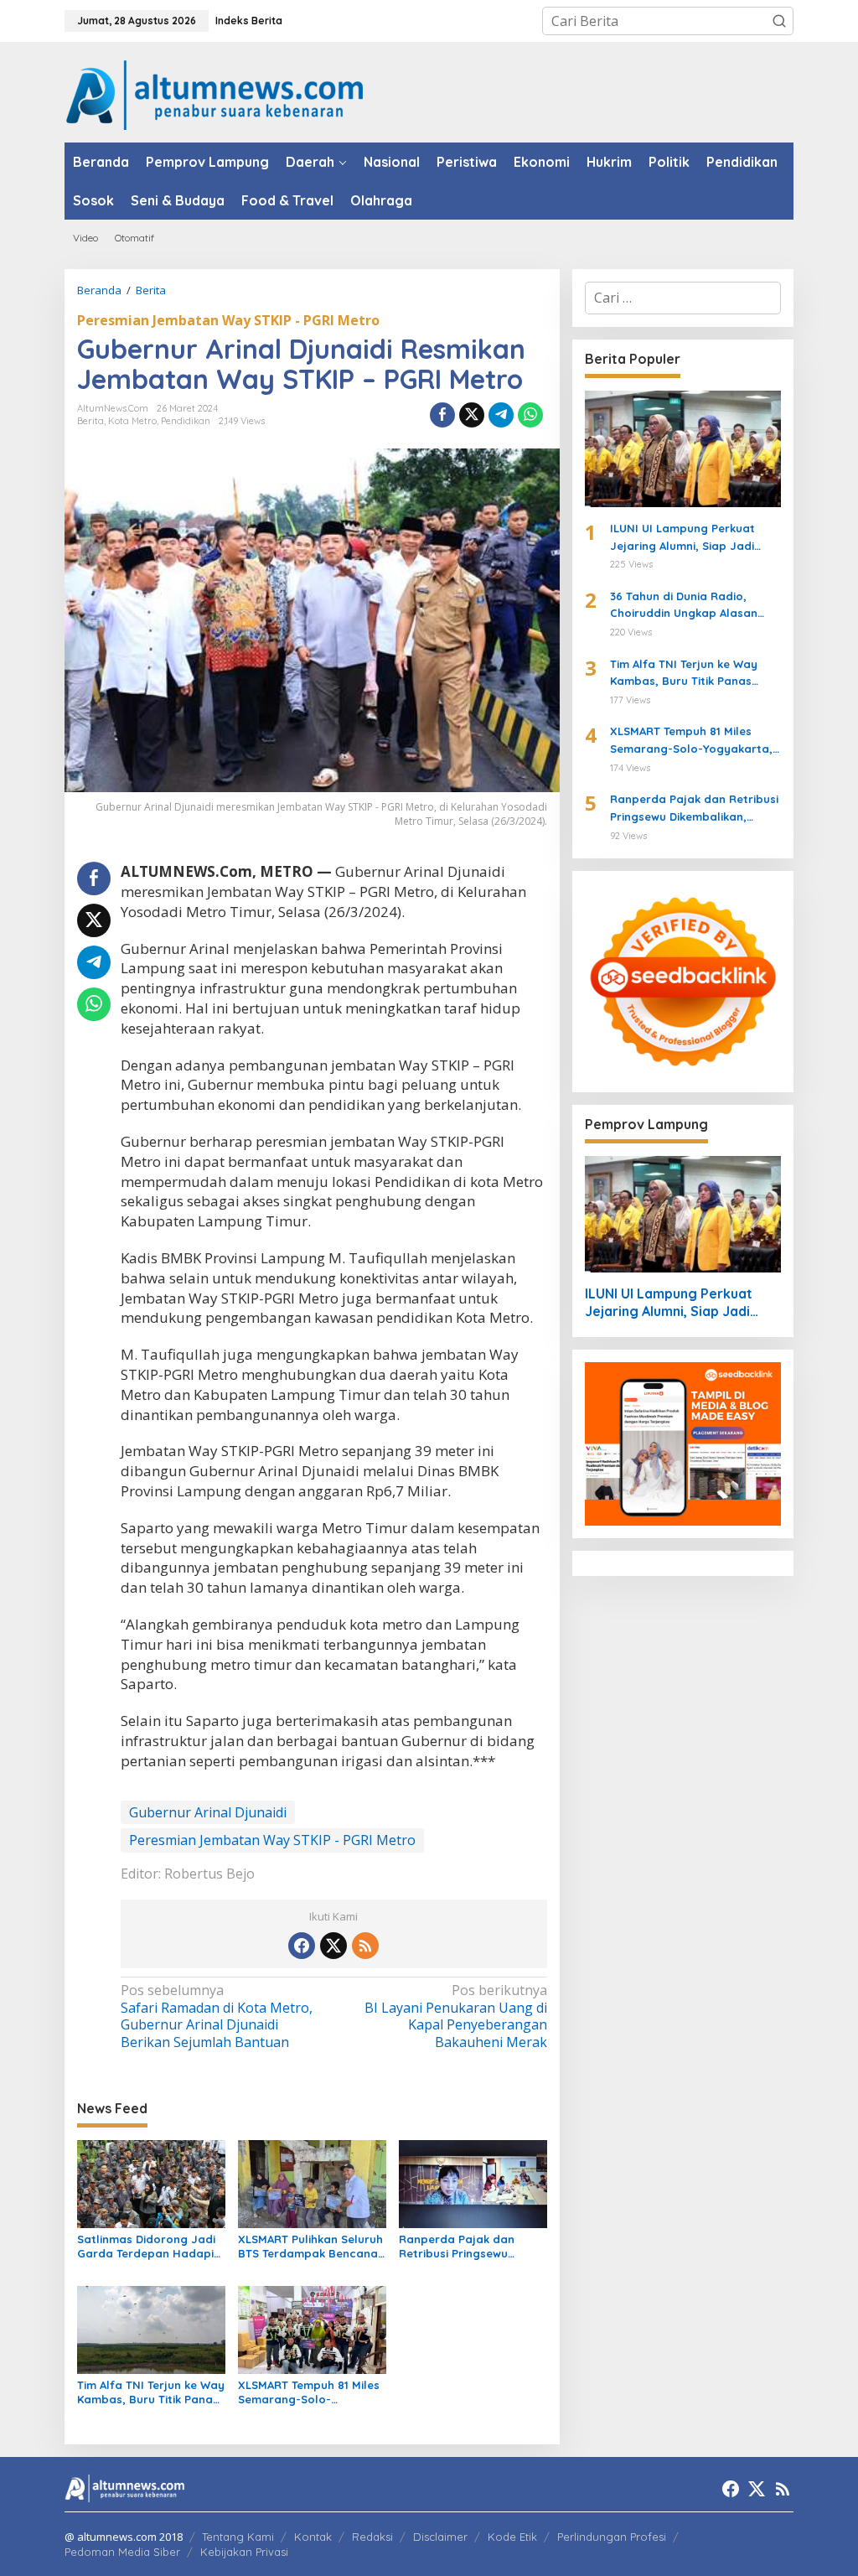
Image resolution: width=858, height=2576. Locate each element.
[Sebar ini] (442, 415)
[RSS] (365, 1946)
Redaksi (372, 2537)
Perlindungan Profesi (612, 2537)
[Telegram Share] (501, 415)
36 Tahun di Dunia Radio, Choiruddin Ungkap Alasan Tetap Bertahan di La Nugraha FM (695, 606)
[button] (779, 21)
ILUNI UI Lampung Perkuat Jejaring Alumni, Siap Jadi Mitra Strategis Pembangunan (694, 538)
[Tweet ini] (472, 415)
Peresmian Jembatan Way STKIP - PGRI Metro (228, 320)
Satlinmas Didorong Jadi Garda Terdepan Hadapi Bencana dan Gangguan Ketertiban (146, 2247)
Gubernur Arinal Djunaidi (208, 1812)
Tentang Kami (238, 2537)
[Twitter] (333, 1946)
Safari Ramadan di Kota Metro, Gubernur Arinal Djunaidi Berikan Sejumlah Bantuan (217, 2016)
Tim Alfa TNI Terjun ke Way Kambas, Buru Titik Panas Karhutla (151, 2392)
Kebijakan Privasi (244, 2552)
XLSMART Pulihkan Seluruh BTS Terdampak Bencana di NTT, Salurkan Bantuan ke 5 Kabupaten (310, 2247)
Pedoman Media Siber (122, 2552)
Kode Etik (512, 2537)
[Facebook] (302, 1946)
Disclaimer (440, 2537)
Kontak (313, 2537)
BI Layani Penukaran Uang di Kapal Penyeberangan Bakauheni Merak (455, 2016)
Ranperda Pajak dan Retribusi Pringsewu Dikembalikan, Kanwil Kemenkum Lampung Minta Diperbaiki (457, 2247)
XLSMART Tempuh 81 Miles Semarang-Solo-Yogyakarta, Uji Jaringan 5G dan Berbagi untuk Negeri (309, 2392)
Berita (90, 421)
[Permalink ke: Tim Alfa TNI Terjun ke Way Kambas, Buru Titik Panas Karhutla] (151, 2329)
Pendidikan (186, 421)
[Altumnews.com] (215, 93)
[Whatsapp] (530, 415)
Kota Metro (132, 421)
